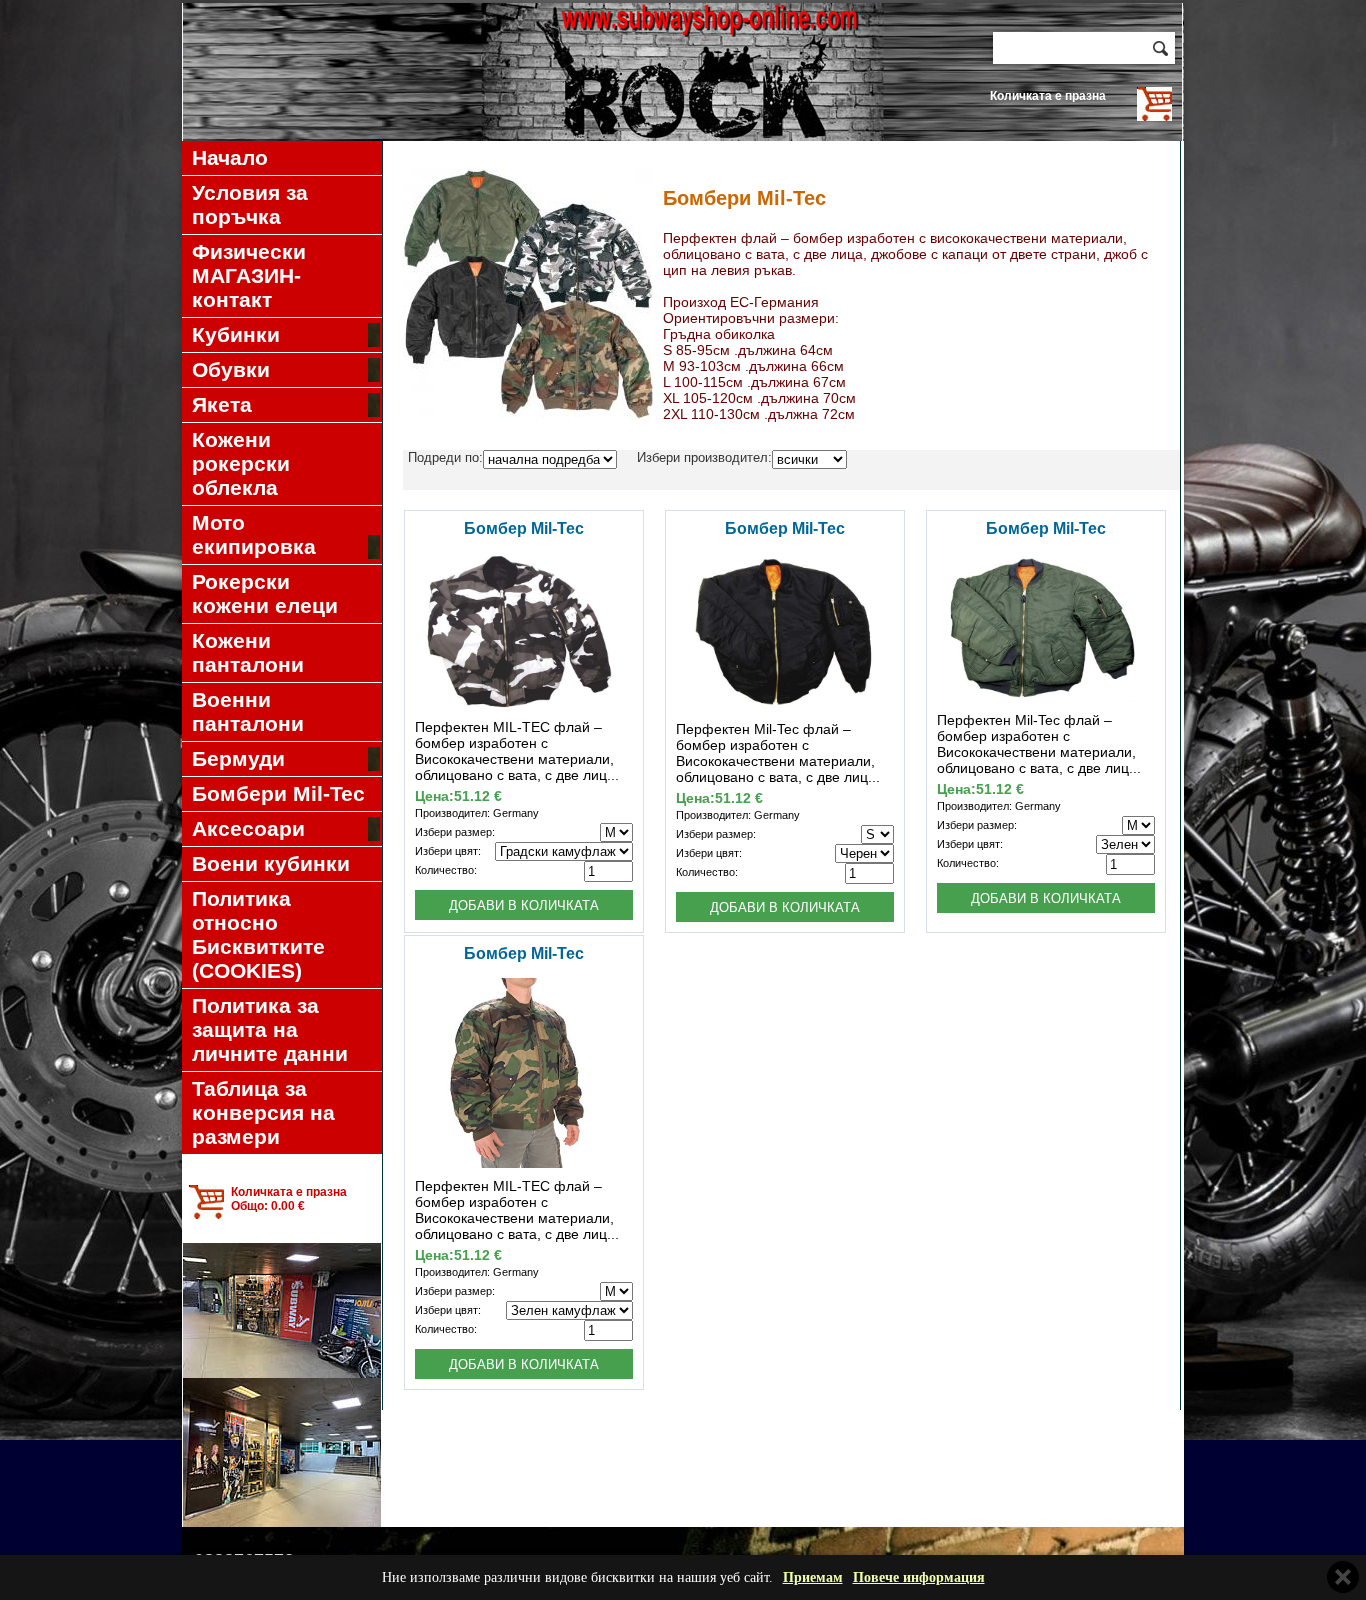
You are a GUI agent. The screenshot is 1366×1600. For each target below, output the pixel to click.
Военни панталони (248, 711)
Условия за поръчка (250, 204)
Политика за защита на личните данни (270, 1029)
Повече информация (919, 1577)
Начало (230, 157)
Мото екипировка (254, 534)
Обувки (231, 369)
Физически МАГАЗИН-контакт (249, 275)
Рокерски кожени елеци (265, 593)
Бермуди (238, 758)
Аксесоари (248, 828)
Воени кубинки (271, 863)
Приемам (813, 1577)
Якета (222, 404)
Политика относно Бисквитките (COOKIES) (258, 934)
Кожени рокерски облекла (241, 463)
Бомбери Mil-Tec (278, 793)
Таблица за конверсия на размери (263, 1112)
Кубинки (236, 334)
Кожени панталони (248, 652)
